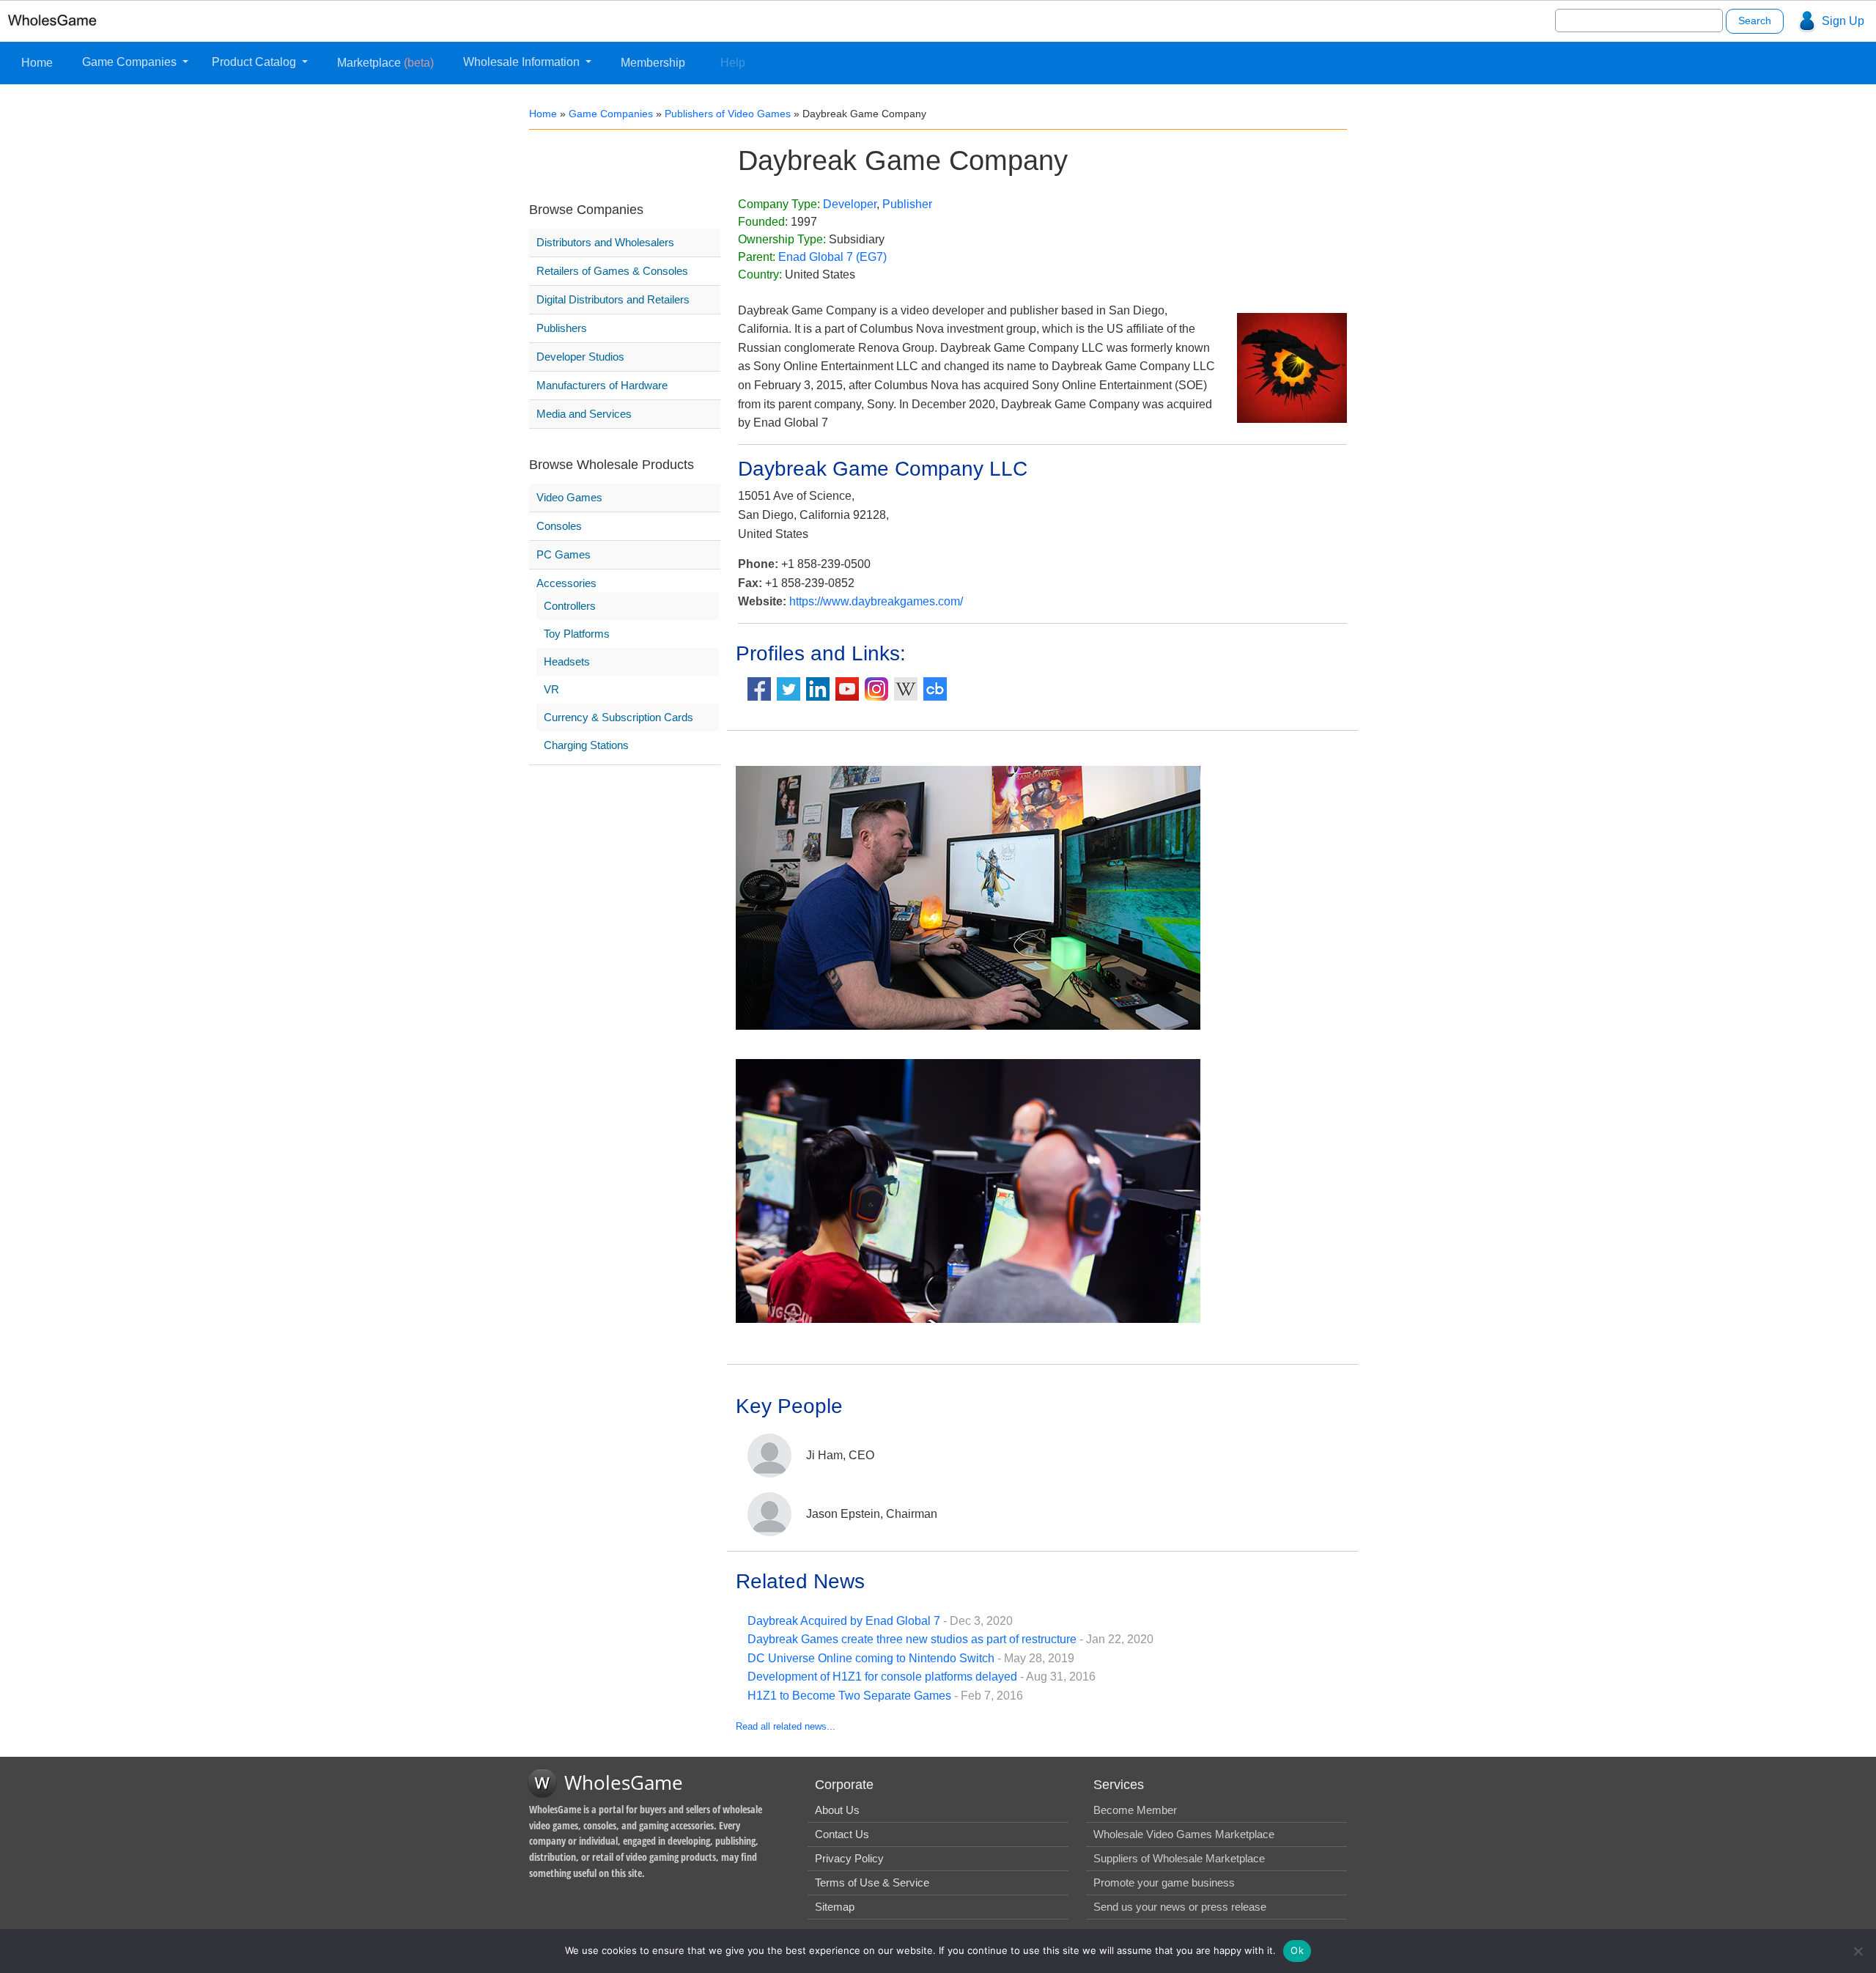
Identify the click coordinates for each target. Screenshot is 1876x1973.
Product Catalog (255, 62)
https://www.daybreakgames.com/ (876, 601)
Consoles (559, 526)
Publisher (907, 204)
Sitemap (835, 1907)
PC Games (564, 554)
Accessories (566, 583)
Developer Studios (580, 357)
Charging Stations (586, 745)
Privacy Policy (849, 1858)
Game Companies (131, 62)
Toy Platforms (577, 634)
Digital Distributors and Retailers (613, 299)
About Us (837, 1810)
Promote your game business (1164, 1882)
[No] (1858, 1951)
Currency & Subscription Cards (618, 717)
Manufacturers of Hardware (602, 385)
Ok (1297, 1950)
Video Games (569, 497)
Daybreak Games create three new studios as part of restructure (912, 1639)
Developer (850, 204)
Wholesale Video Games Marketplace (1184, 1834)
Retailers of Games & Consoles (612, 271)
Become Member (1135, 1810)
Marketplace (385, 63)
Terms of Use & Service (872, 1882)
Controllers (570, 606)
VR (551, 689)
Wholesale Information (523, 62)
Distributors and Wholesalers (605, 242)
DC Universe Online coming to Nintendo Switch (871, 1658)
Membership (653, 63)
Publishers (562, 328)
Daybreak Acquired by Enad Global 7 (844, 1621)
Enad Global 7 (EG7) (832, 257)
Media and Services (584, 414)
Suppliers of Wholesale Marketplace (1179, 1858)
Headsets (567, 661)
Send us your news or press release (1180, 1907)
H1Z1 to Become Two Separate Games (849, 1696)
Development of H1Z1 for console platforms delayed (882, 1677)
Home (37, 63)
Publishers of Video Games (728, 114)
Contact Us (842, 1834)
